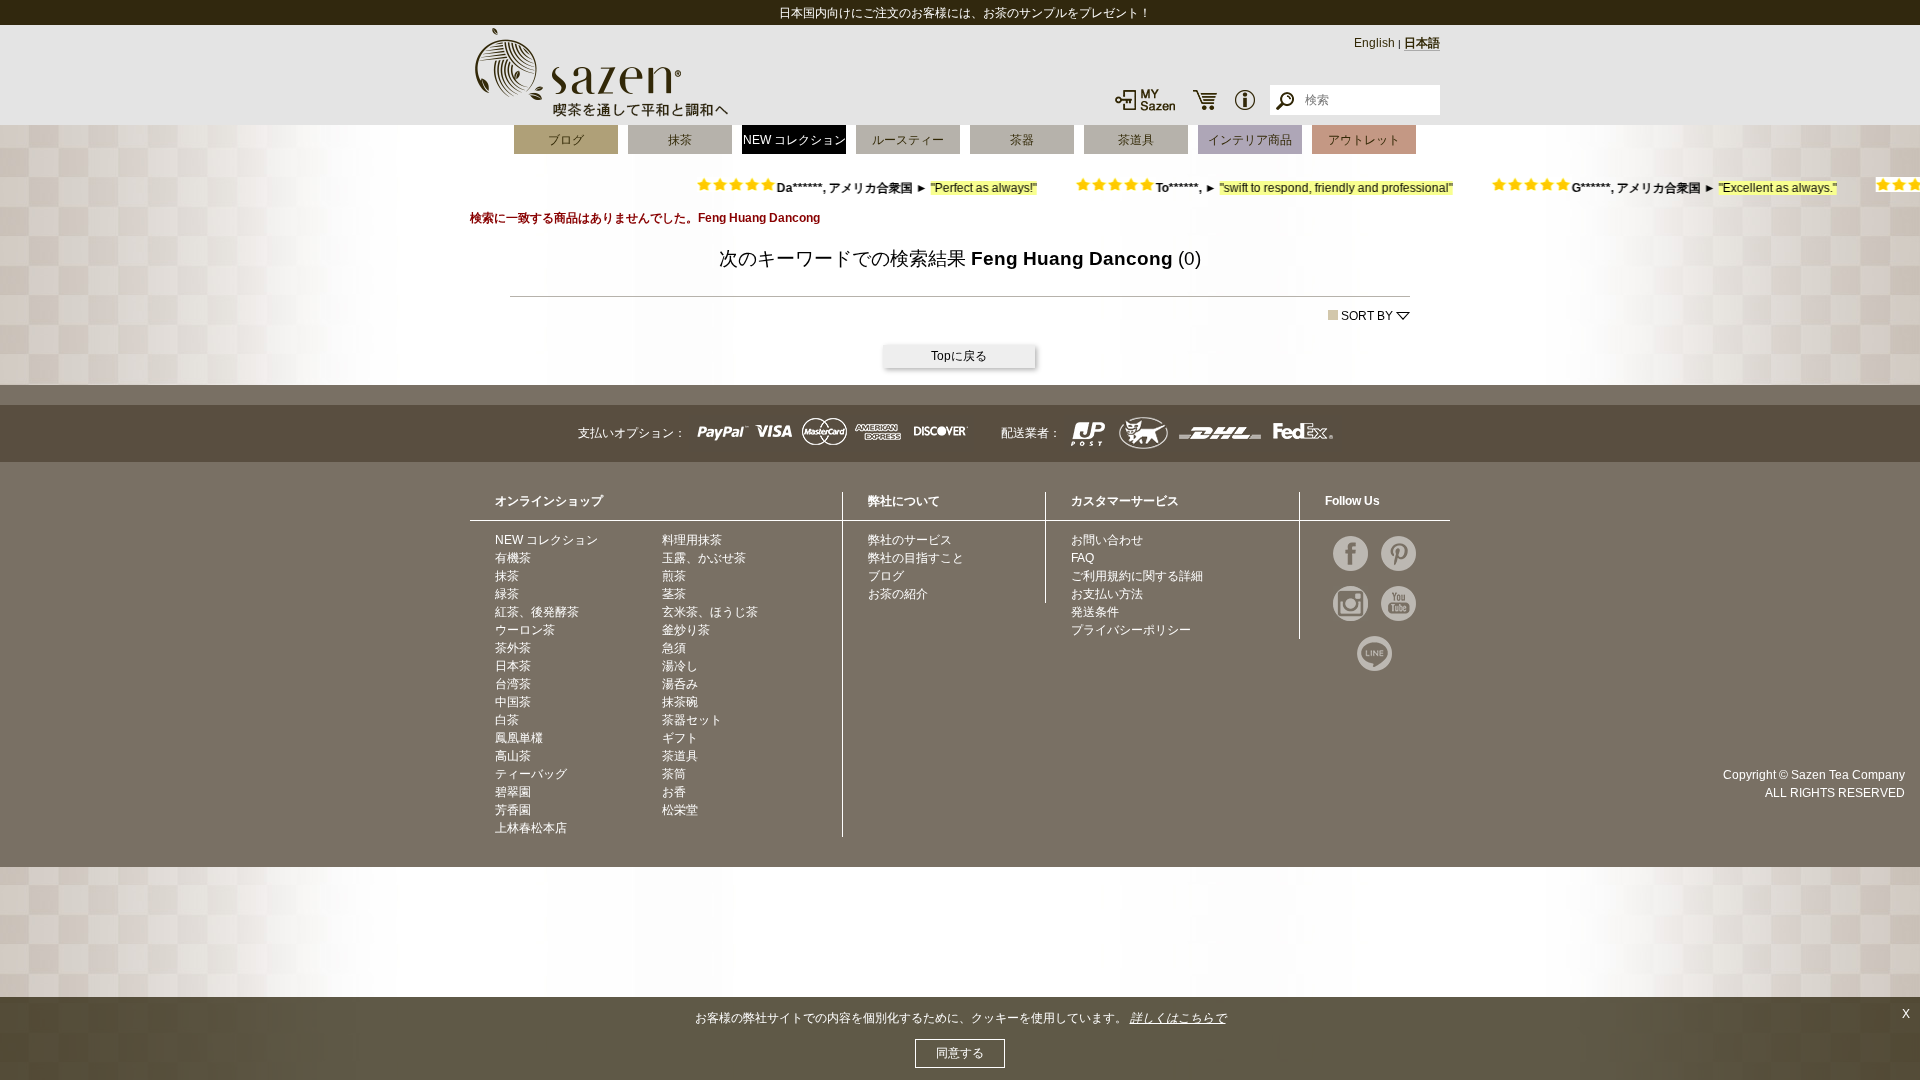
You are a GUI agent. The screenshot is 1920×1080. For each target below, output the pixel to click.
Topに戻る (959, 356)
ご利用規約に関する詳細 (1137, 576)
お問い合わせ (1107, 540)
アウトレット (1364, 140)
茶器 (1022, 140)
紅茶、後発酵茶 (537, 612)
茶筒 (674, 774)
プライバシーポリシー (1131, 630)
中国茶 (513, 702)
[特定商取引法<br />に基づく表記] (1245, 100)
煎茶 (674, 576)
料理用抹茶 (692, 540)
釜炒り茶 (686, 630)
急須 (674, 648)
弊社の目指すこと (916, 558)
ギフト (680, 738)
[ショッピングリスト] (1205, 100)
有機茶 (513, 558)
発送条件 (1095, 612)
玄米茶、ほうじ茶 (710, 612)
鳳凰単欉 (519, 738)
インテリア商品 (1250, 140)
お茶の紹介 (898, 594)
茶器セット (692, 720)
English (1374, 43)
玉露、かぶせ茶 (704, 558)
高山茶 (513, 756)
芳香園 (513, 810)
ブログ (566, 140)
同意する (960, 1053)
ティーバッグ (531, 774)
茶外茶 (513, 648)
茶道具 (1136, 140)
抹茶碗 (680, 702)
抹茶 (680, 140)
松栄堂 (680, 810)
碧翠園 (513, 792)
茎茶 (674, 594)
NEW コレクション (794, 140)
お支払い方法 (1107, 594)
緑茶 (507, 594)
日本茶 (513, 666)
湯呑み (680, 684)
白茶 (507, 720)
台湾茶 (513, 684)
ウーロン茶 (525, 630)
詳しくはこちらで (1178, 1018)
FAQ (1082, 558)
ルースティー (908, 140)
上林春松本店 (531, 828)
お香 (674, 792)
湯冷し (680, 666)
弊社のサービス (910, 540)
